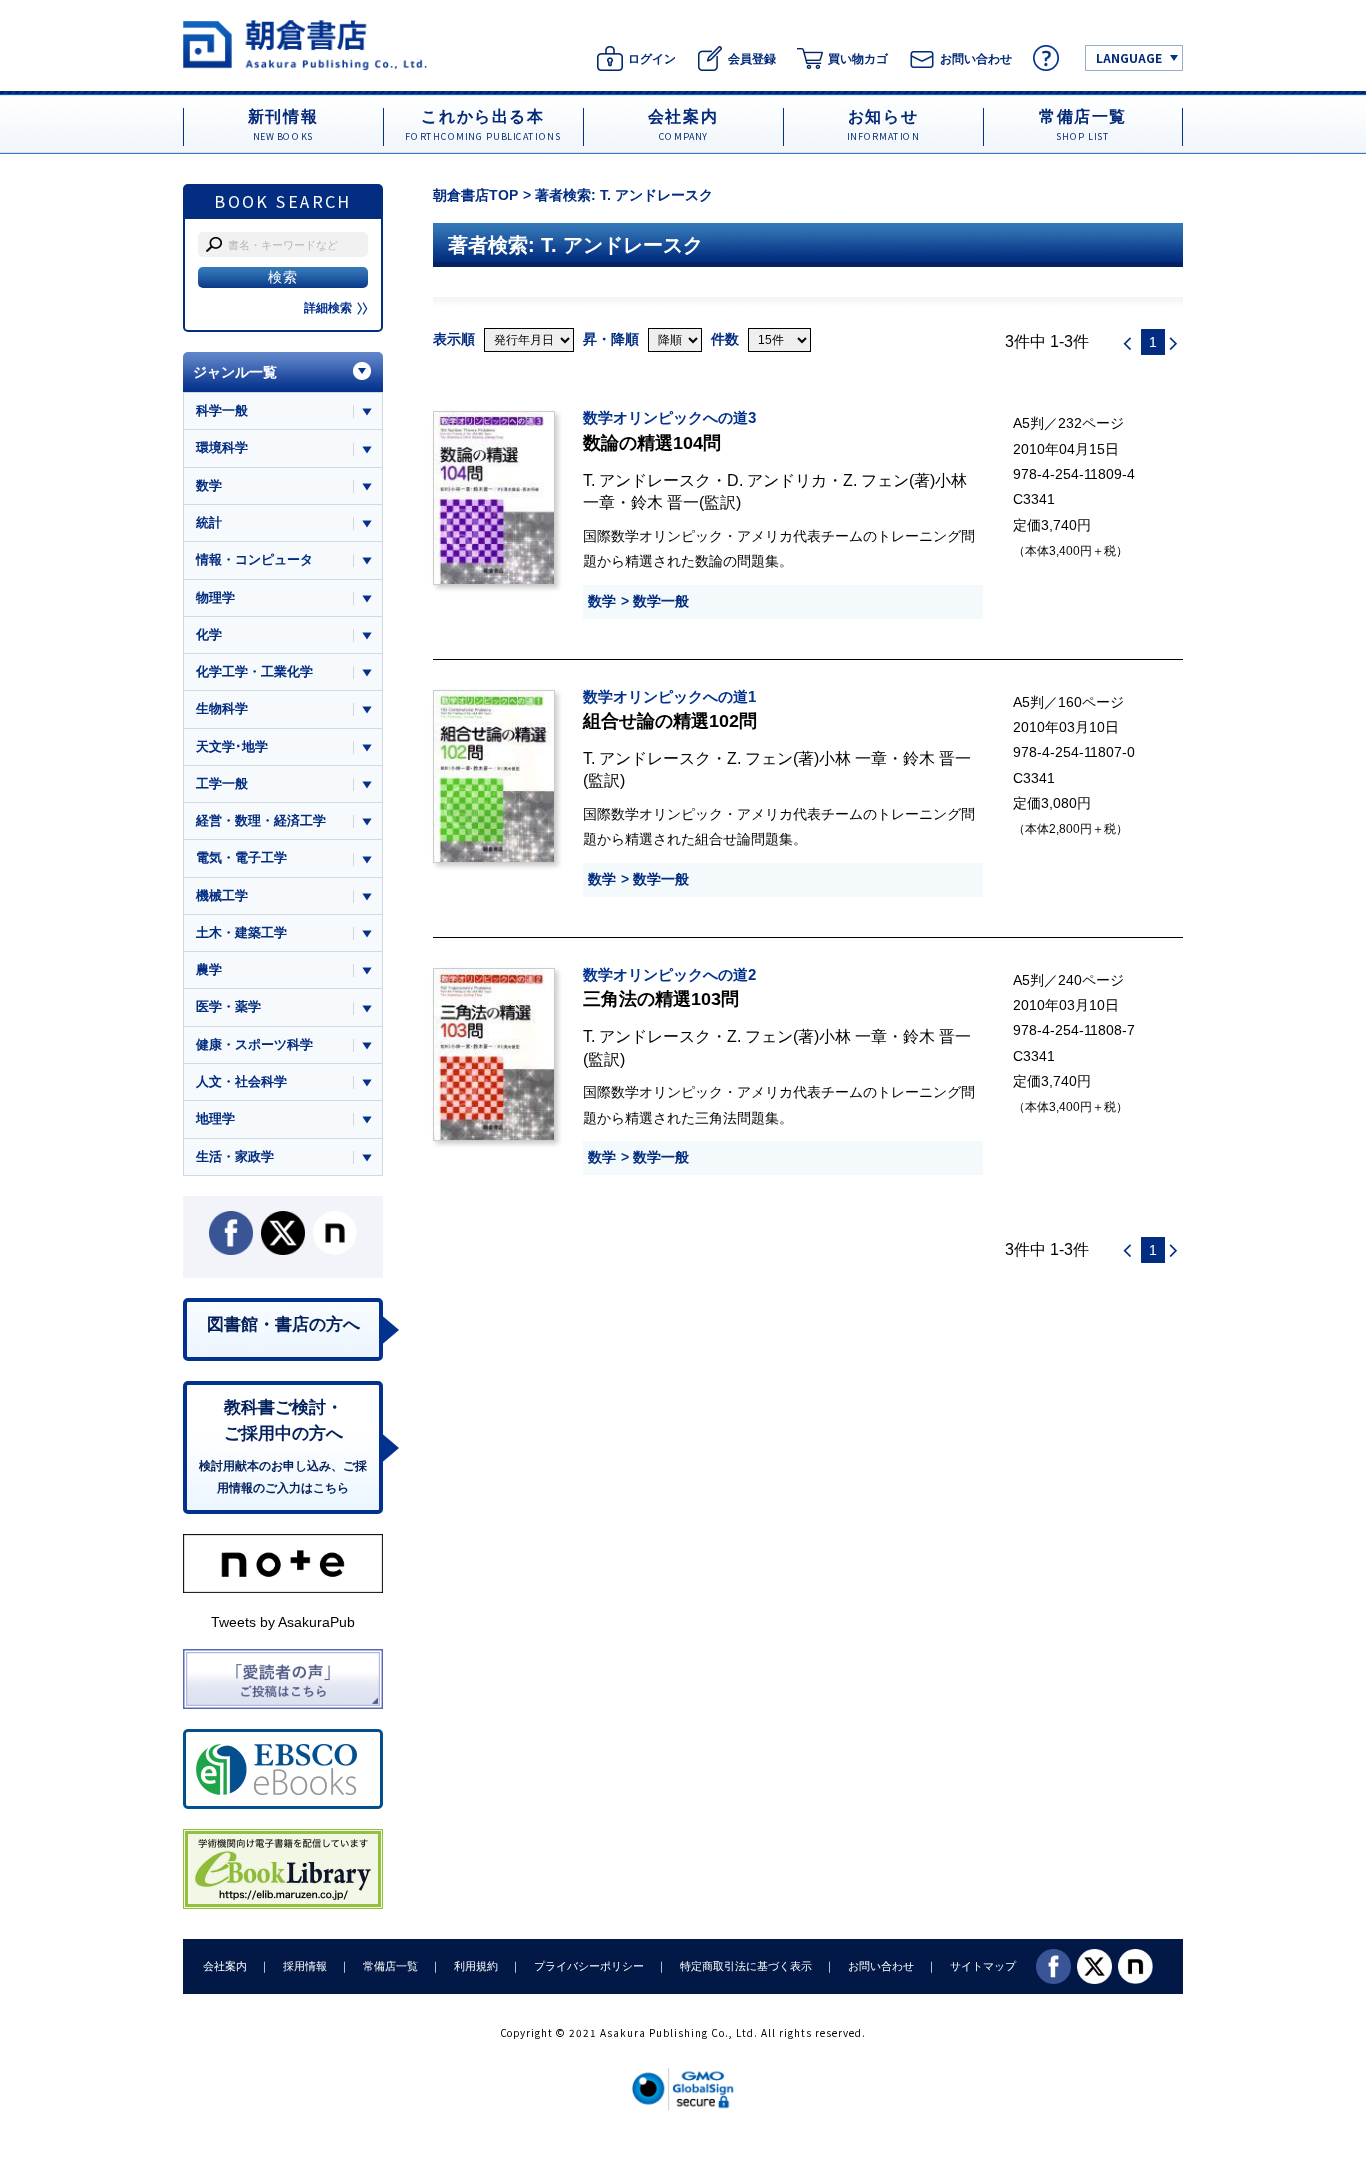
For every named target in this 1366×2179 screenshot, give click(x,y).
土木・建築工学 (241, 932)
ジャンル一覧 (235, 372)
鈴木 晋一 (665, 502)
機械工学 (222, 895)
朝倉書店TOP (475, 195)
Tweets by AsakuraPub (283, 1622)
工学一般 (222, 783)
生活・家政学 (235, 1156)
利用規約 (476, 1966)
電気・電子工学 (241, 857)
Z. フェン (876, 480)
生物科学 (222, 708)
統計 (209, 522)
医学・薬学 (228, 1006)
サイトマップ (983, 1966)
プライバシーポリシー (589, 1966)
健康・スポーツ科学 (254, 1044)
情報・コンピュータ (254, 559)
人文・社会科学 (241, 1081)
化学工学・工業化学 (254, 671)
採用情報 (305, 1966)
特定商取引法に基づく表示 (746, 1966)
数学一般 (661, 601)
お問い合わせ (881, 1966)
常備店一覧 (390, 1966)
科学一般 (222, 410)
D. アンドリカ (777, 480)
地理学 (215, 1118)
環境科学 (222, 447)
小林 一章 (853, 758)
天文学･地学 (232, 746)
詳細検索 (328, 308)
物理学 (215, 597)
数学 (602, 601)
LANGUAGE (1129, 57)
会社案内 (225, 1966)
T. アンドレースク (647, 480)
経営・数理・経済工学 (261, 820)
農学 (209, 969)
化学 (209, 634)
